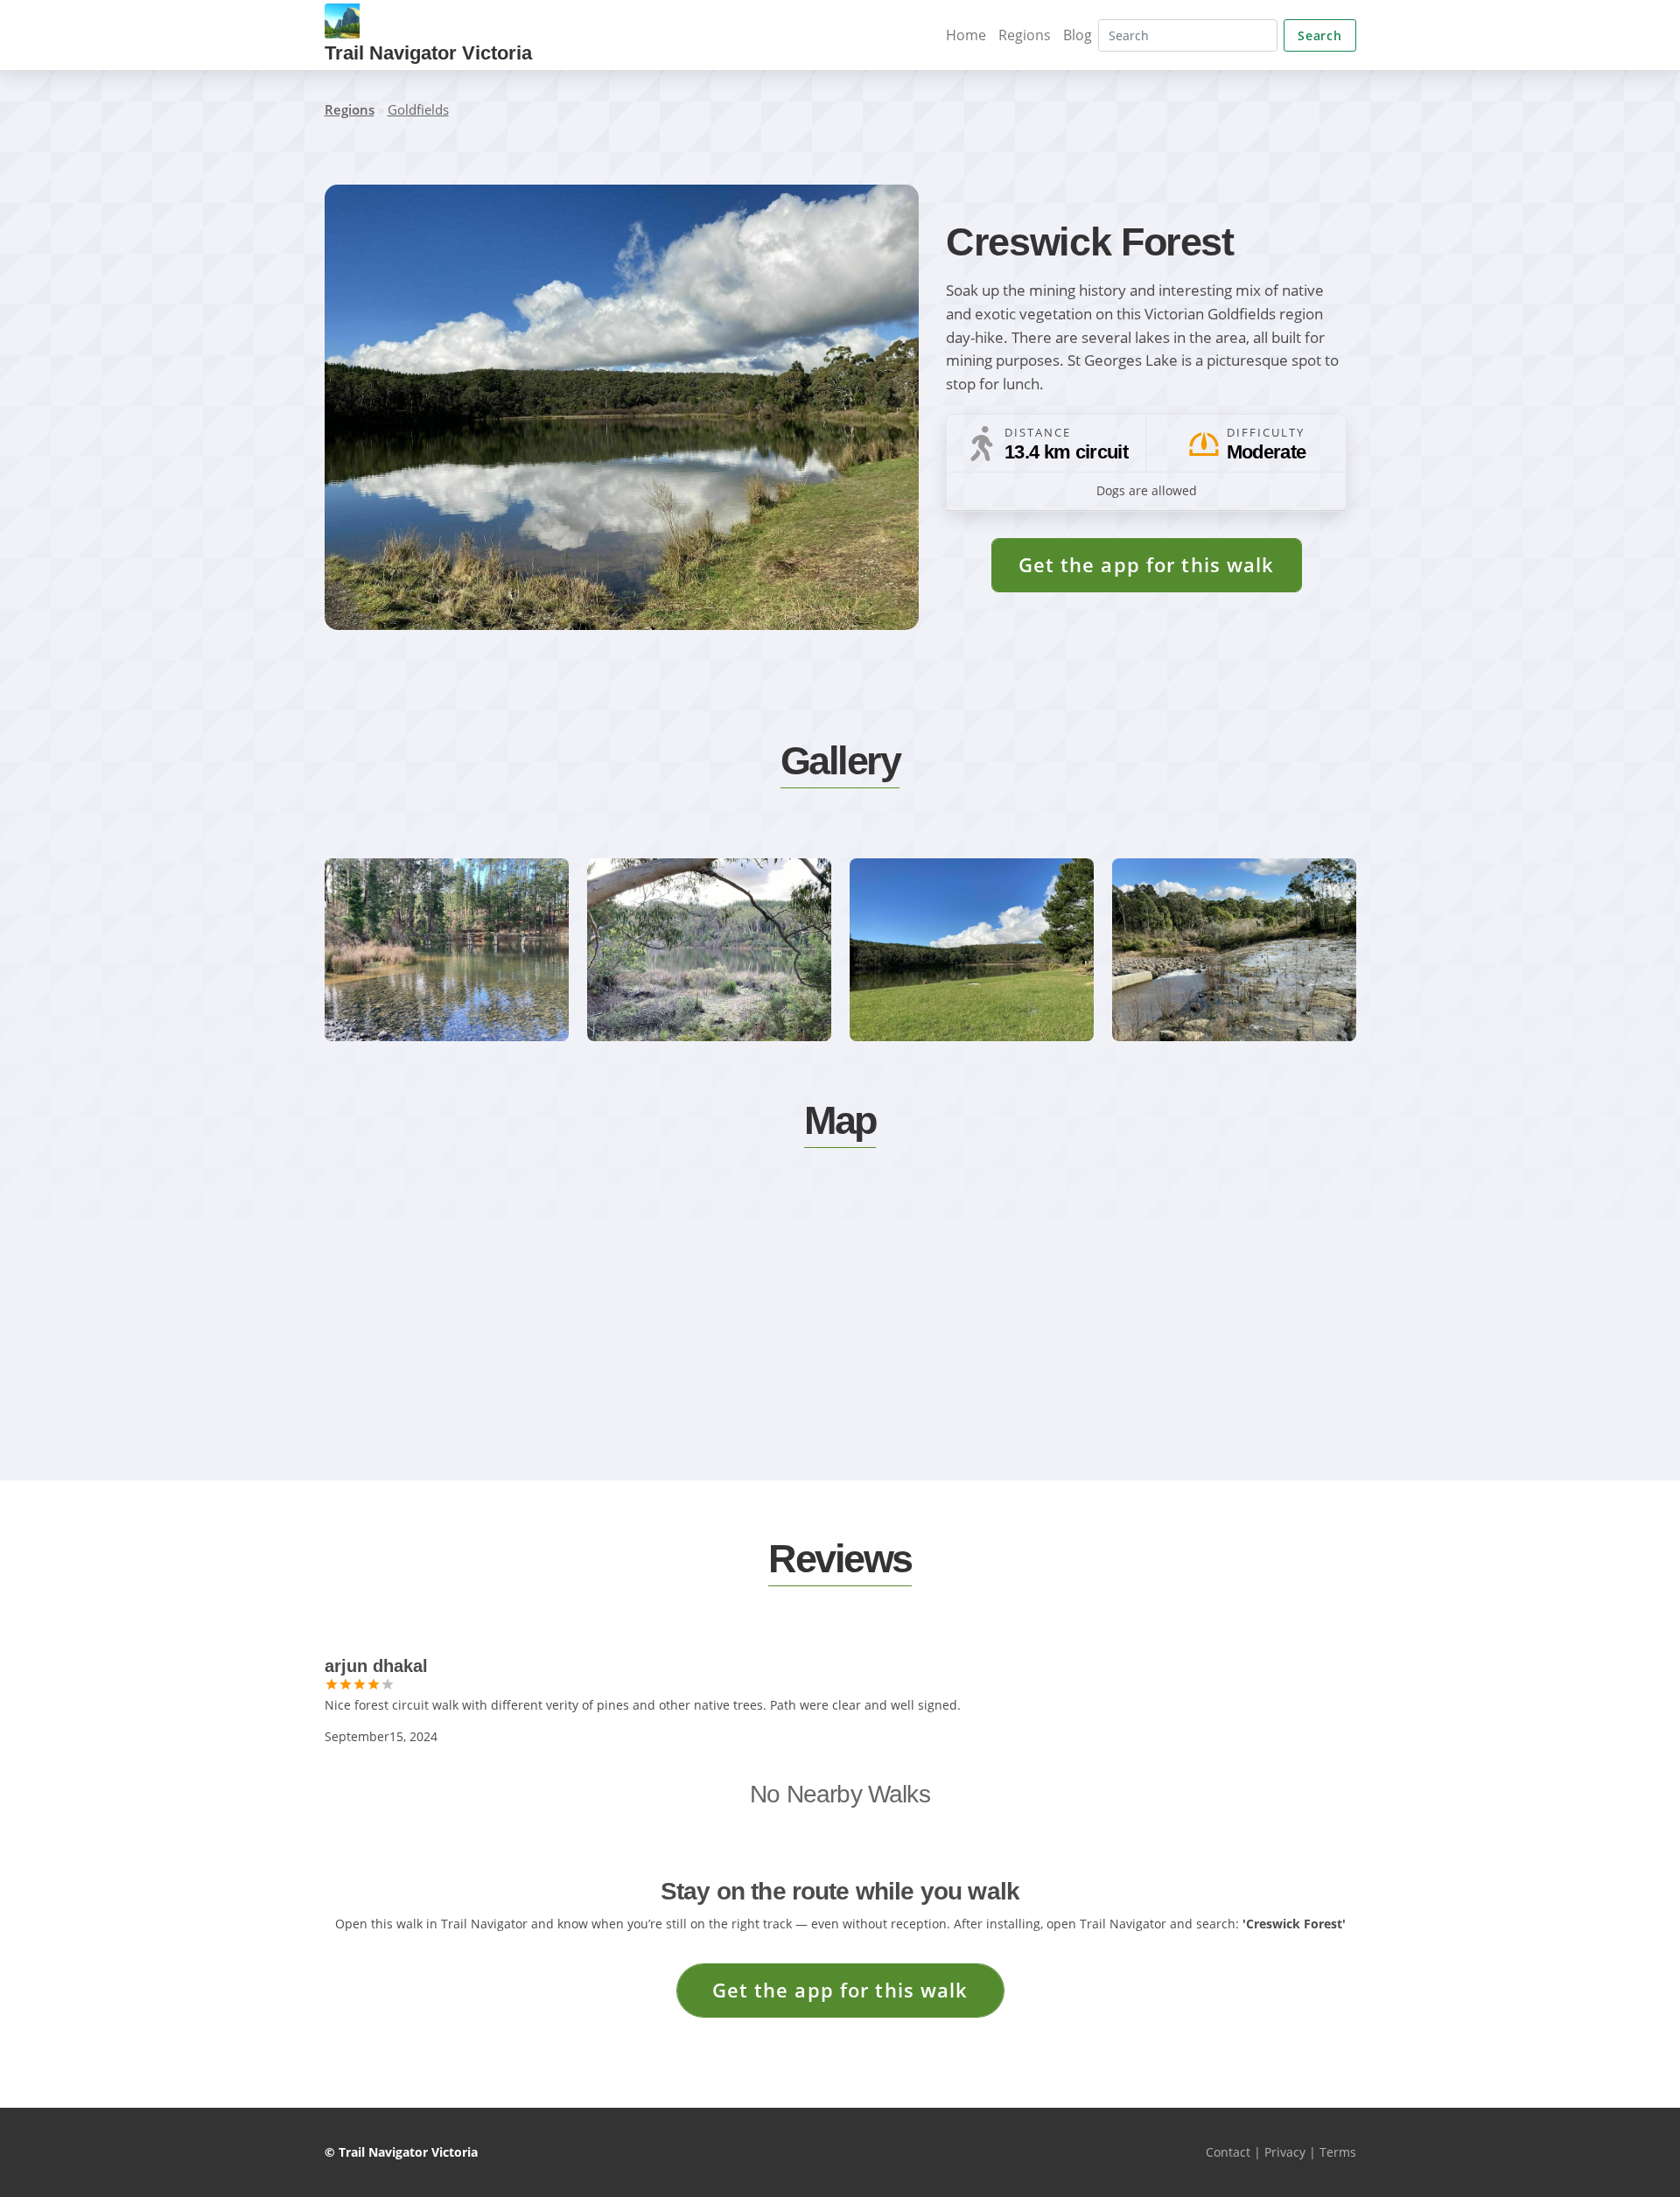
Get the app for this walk (1147, 565)
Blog (1078, 35)
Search (1319, 35)
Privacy (1285, 2152)
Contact (1228, 2152)
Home (966, 35)
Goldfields (418, 109)
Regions (1025, 35)
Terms (1338, 2152)
